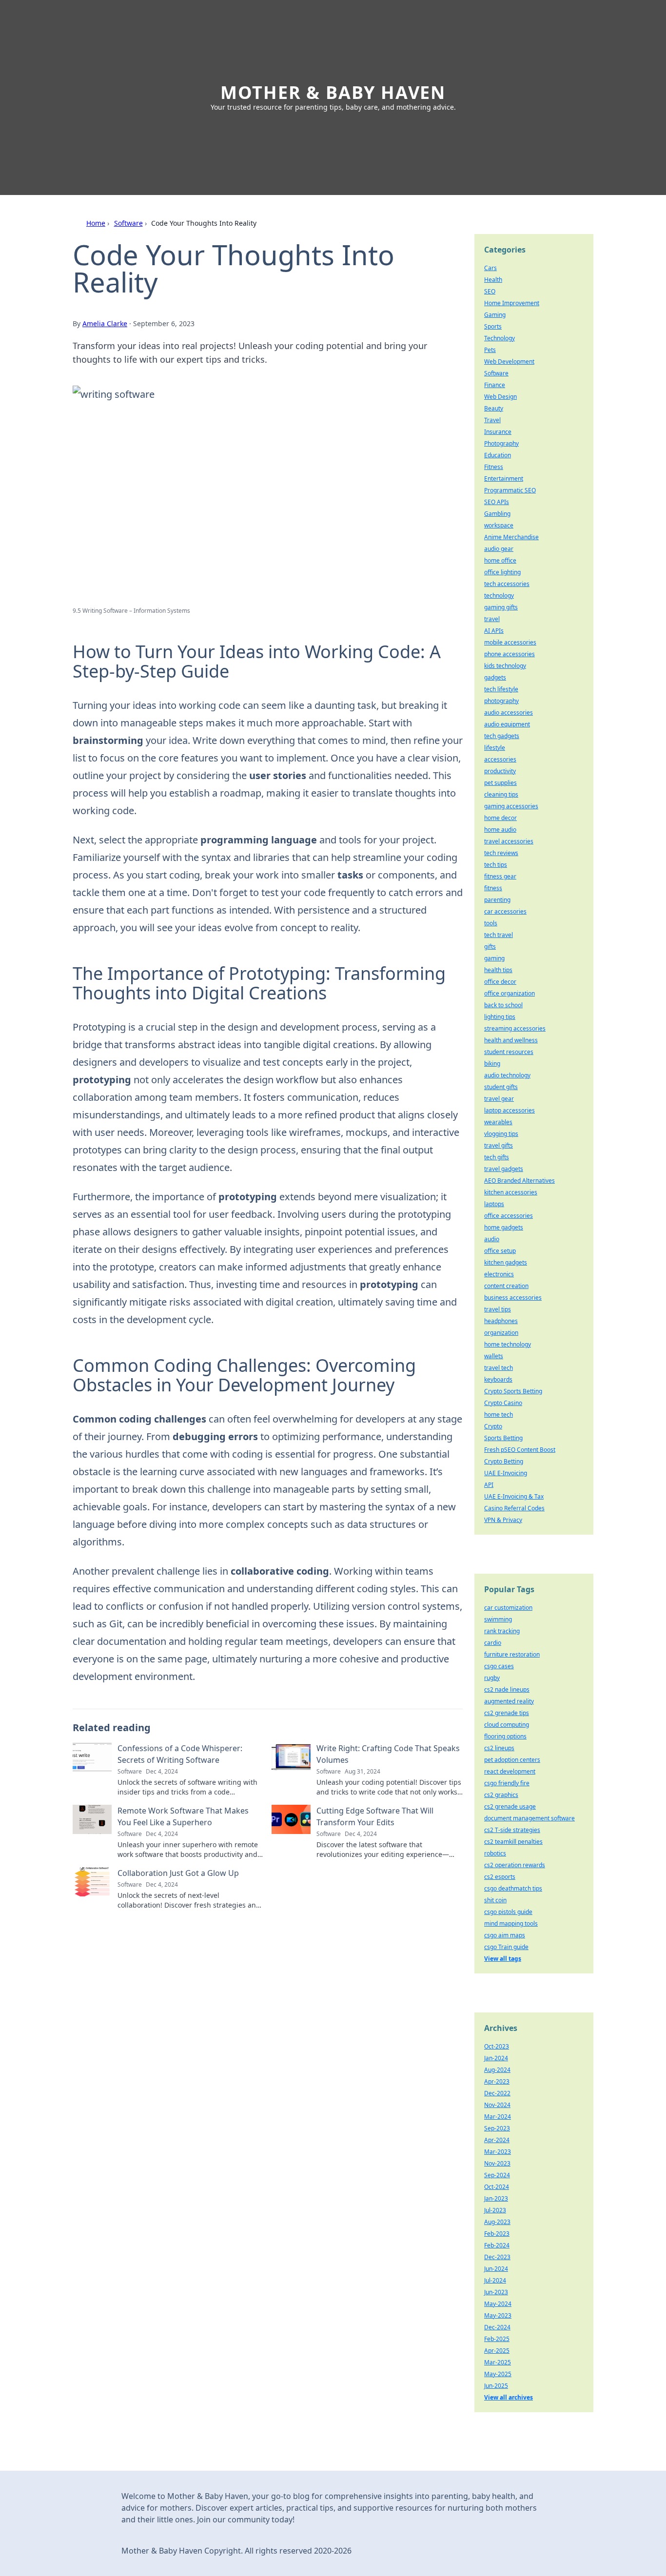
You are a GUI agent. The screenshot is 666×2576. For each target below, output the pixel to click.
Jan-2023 (496, 2198)
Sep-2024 (497, 2175)
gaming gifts (501, 607)
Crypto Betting (504, 1461)
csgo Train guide (506, 1947)
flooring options (505, 1736)
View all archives (509, 2397)
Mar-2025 (498, 2362)
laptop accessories (509, 1110)
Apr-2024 (497, 2140)
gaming (494, 958)
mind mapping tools (511, 1923)
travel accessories (509, 841)
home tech (499, 1415)
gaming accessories (511, 806)
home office (500, 560)
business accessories (513, 1298)
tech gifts (497, 1157)
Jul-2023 (495, 2210)
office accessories (509, 1216)
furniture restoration (512, 1654)
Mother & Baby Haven (333, 92)
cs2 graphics (501, 1795)
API (489, 1485)
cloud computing (507, 1725)
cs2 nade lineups (507, 1689)
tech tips (496, 865)
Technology (499, 338)
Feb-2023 (497, 2234)
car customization (508, 1608)
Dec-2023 (497, 2257)
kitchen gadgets (506, 1262)
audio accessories (509, 712)
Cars (490, 268)
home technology (508, 1344)
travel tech (499, 1368)
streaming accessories (515, 1028)
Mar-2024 (498, 2117)
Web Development (509, 361)
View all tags (503, 1959)
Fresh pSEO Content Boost (520, 1450)
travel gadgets (504, 1169)
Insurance (498, 432)
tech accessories (507, 584)
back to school (503, 1005)
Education (498, 455)
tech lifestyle (501, 689)
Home (96, 223)
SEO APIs (497, 502)
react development (510, 1771)
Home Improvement (512, 303)
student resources (509, 1052)
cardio (493, 1643)
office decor (500, 982)
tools (491, 923)
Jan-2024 (496, 2058)
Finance (495, 385)
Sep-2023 (497, 2128)
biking (492, 1064)
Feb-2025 (497, 2339)
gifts (490, 946)
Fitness (494, 467)
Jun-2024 (496, 2269)
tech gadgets (502, 736)
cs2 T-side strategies (512, 1830)
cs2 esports (500, 1877)
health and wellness (511, 1040)
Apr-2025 (497, 2351)
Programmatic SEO (510, 490)
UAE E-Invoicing (506, 1473)
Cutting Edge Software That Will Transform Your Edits (375, 1816)
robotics (495, 1853)
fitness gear (500, 876)
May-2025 (498, 2374)
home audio (500, 829)
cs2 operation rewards (515, 1865)
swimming (498, 1619)
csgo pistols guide (508, 1912)
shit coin (495, 1900)
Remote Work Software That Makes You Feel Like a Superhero (183, 1816)
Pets (490, 350)
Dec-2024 (497, 2327)
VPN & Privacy (503, 1520)
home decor (500, 818)
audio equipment (507, 724)
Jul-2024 (495, 2280)
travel (492, 619)
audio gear (499, 549)
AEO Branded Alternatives (519, 1181)
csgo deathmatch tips (513, 1888)
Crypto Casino (503, 1403)
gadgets (495, 677)
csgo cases (499, 1666)
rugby (492, 1678)
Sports (493, 326)
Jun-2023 (496, 2292)
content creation (506, 1286)
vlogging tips (501, 1134)
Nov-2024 (497, 2105)
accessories (500, 759)
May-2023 (498, 2315)
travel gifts (499, 1145)
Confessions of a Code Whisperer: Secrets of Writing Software (180, 1754)
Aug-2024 (497, 2070)
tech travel (499, 935)
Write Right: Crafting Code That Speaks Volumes (388, 1754)
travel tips (498, 1309)
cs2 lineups (499, 1748)
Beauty (494, 408)
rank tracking (502, 1631)
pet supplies (500, 783)
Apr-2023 (497, 2081)
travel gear (499, 1099)
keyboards (498, 1379)
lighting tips (500, 1017)
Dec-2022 (497, 2093)
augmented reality (509, 1701)
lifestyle (495, 748)
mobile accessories (510, 642)
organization (501, 1333)
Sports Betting (503, 1438)
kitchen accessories (511, 1192)
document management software (529, 1818)
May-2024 (498, 2304)
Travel (492, 420)
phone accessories (509, 654)
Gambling (497, 514)
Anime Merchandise (511, 537)
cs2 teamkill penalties (513, 1842)
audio (492, 1239)
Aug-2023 (497, 2222)
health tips (498, 970)
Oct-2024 (497, 2187)
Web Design (500, 397)
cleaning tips (501, 794)
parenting (497, 900)
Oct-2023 (497, 2046)
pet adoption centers (512, 1760)
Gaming (495, 315)
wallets (494, 1356)
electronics (499, 1274)
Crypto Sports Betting (513, 1391)
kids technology (505, 666)
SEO (490, 291)
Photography (501, 443)
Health (493, 280)
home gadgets (504, 1227)
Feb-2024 (497, 2245)
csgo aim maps (505, 1935)
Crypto (493, 1426)
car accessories (505, 911)
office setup (500, 1251)
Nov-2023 (497, 2163)
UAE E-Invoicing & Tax (514, 1496)
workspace (499, 525)
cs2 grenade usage (510, 1806)
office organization (509, 993)
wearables (498, 1122)
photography (501, 701)
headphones (501, 1321)
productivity (500, 771)
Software (128, 223)
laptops (494, 1204)
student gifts (501, 1087)
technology (499, 595)
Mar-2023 (498, 2152)
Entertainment (504, 478)
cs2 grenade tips (507, 1713)
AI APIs (494, 631)
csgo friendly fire (507, 1783)
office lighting (502, 572)
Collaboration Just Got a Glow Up (178, 1873)
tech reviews (501, 853)
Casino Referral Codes (514, 1508)
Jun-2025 (496, 2386)
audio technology (507, 1075)
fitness (493, 888)
